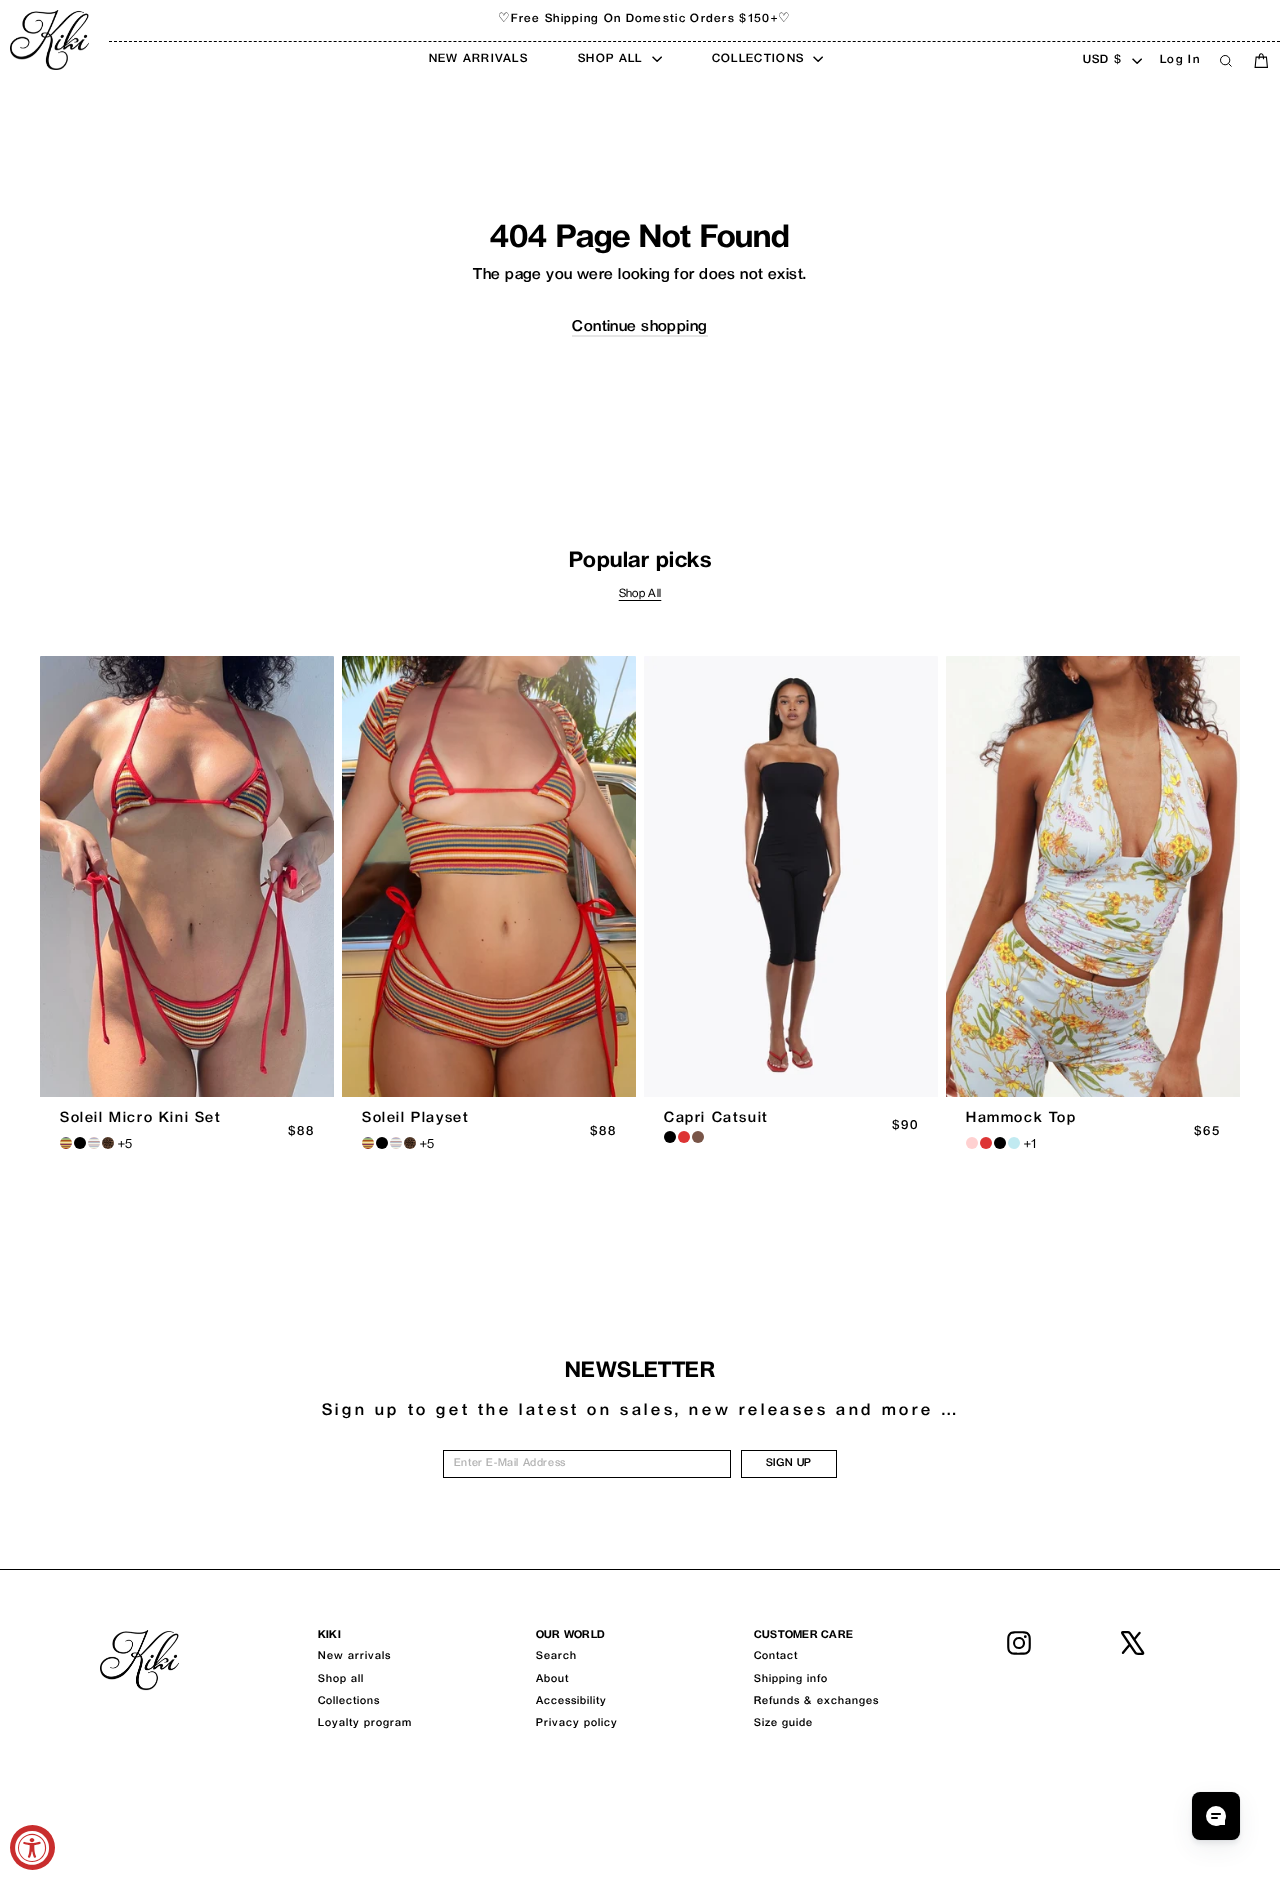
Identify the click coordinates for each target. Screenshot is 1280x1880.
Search (556, 1656)
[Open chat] (1216, 1816)
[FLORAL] (972, 1143)
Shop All (640, 594)
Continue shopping (639, 327)
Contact (776, 1656)
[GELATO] (94, 1143)
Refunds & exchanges (816, 1701)
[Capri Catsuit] (791, 876)
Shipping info (791, 1679)
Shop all (341, 1679)
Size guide (783, 1723)
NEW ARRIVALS (479, 59)
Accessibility (571, 1701)
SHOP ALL (612, 59)
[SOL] (66, 1143)
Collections (349, 1701)
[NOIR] (80, 1143)
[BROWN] (698, 1137)
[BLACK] (670, 1137)
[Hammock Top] (1093, 876)
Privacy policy (577, 1723)
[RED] (684, 1137)
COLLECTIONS (760, 59)
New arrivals (354, 1656)
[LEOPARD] (108, 1143)
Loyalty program (365, 1723)
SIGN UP (789, 1463)
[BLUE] (1014, 1143)
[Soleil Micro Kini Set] (187, 876)
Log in (1180, 60)
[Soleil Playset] (489, 876)
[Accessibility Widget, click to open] (32, 1847)
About (552, 1679)
